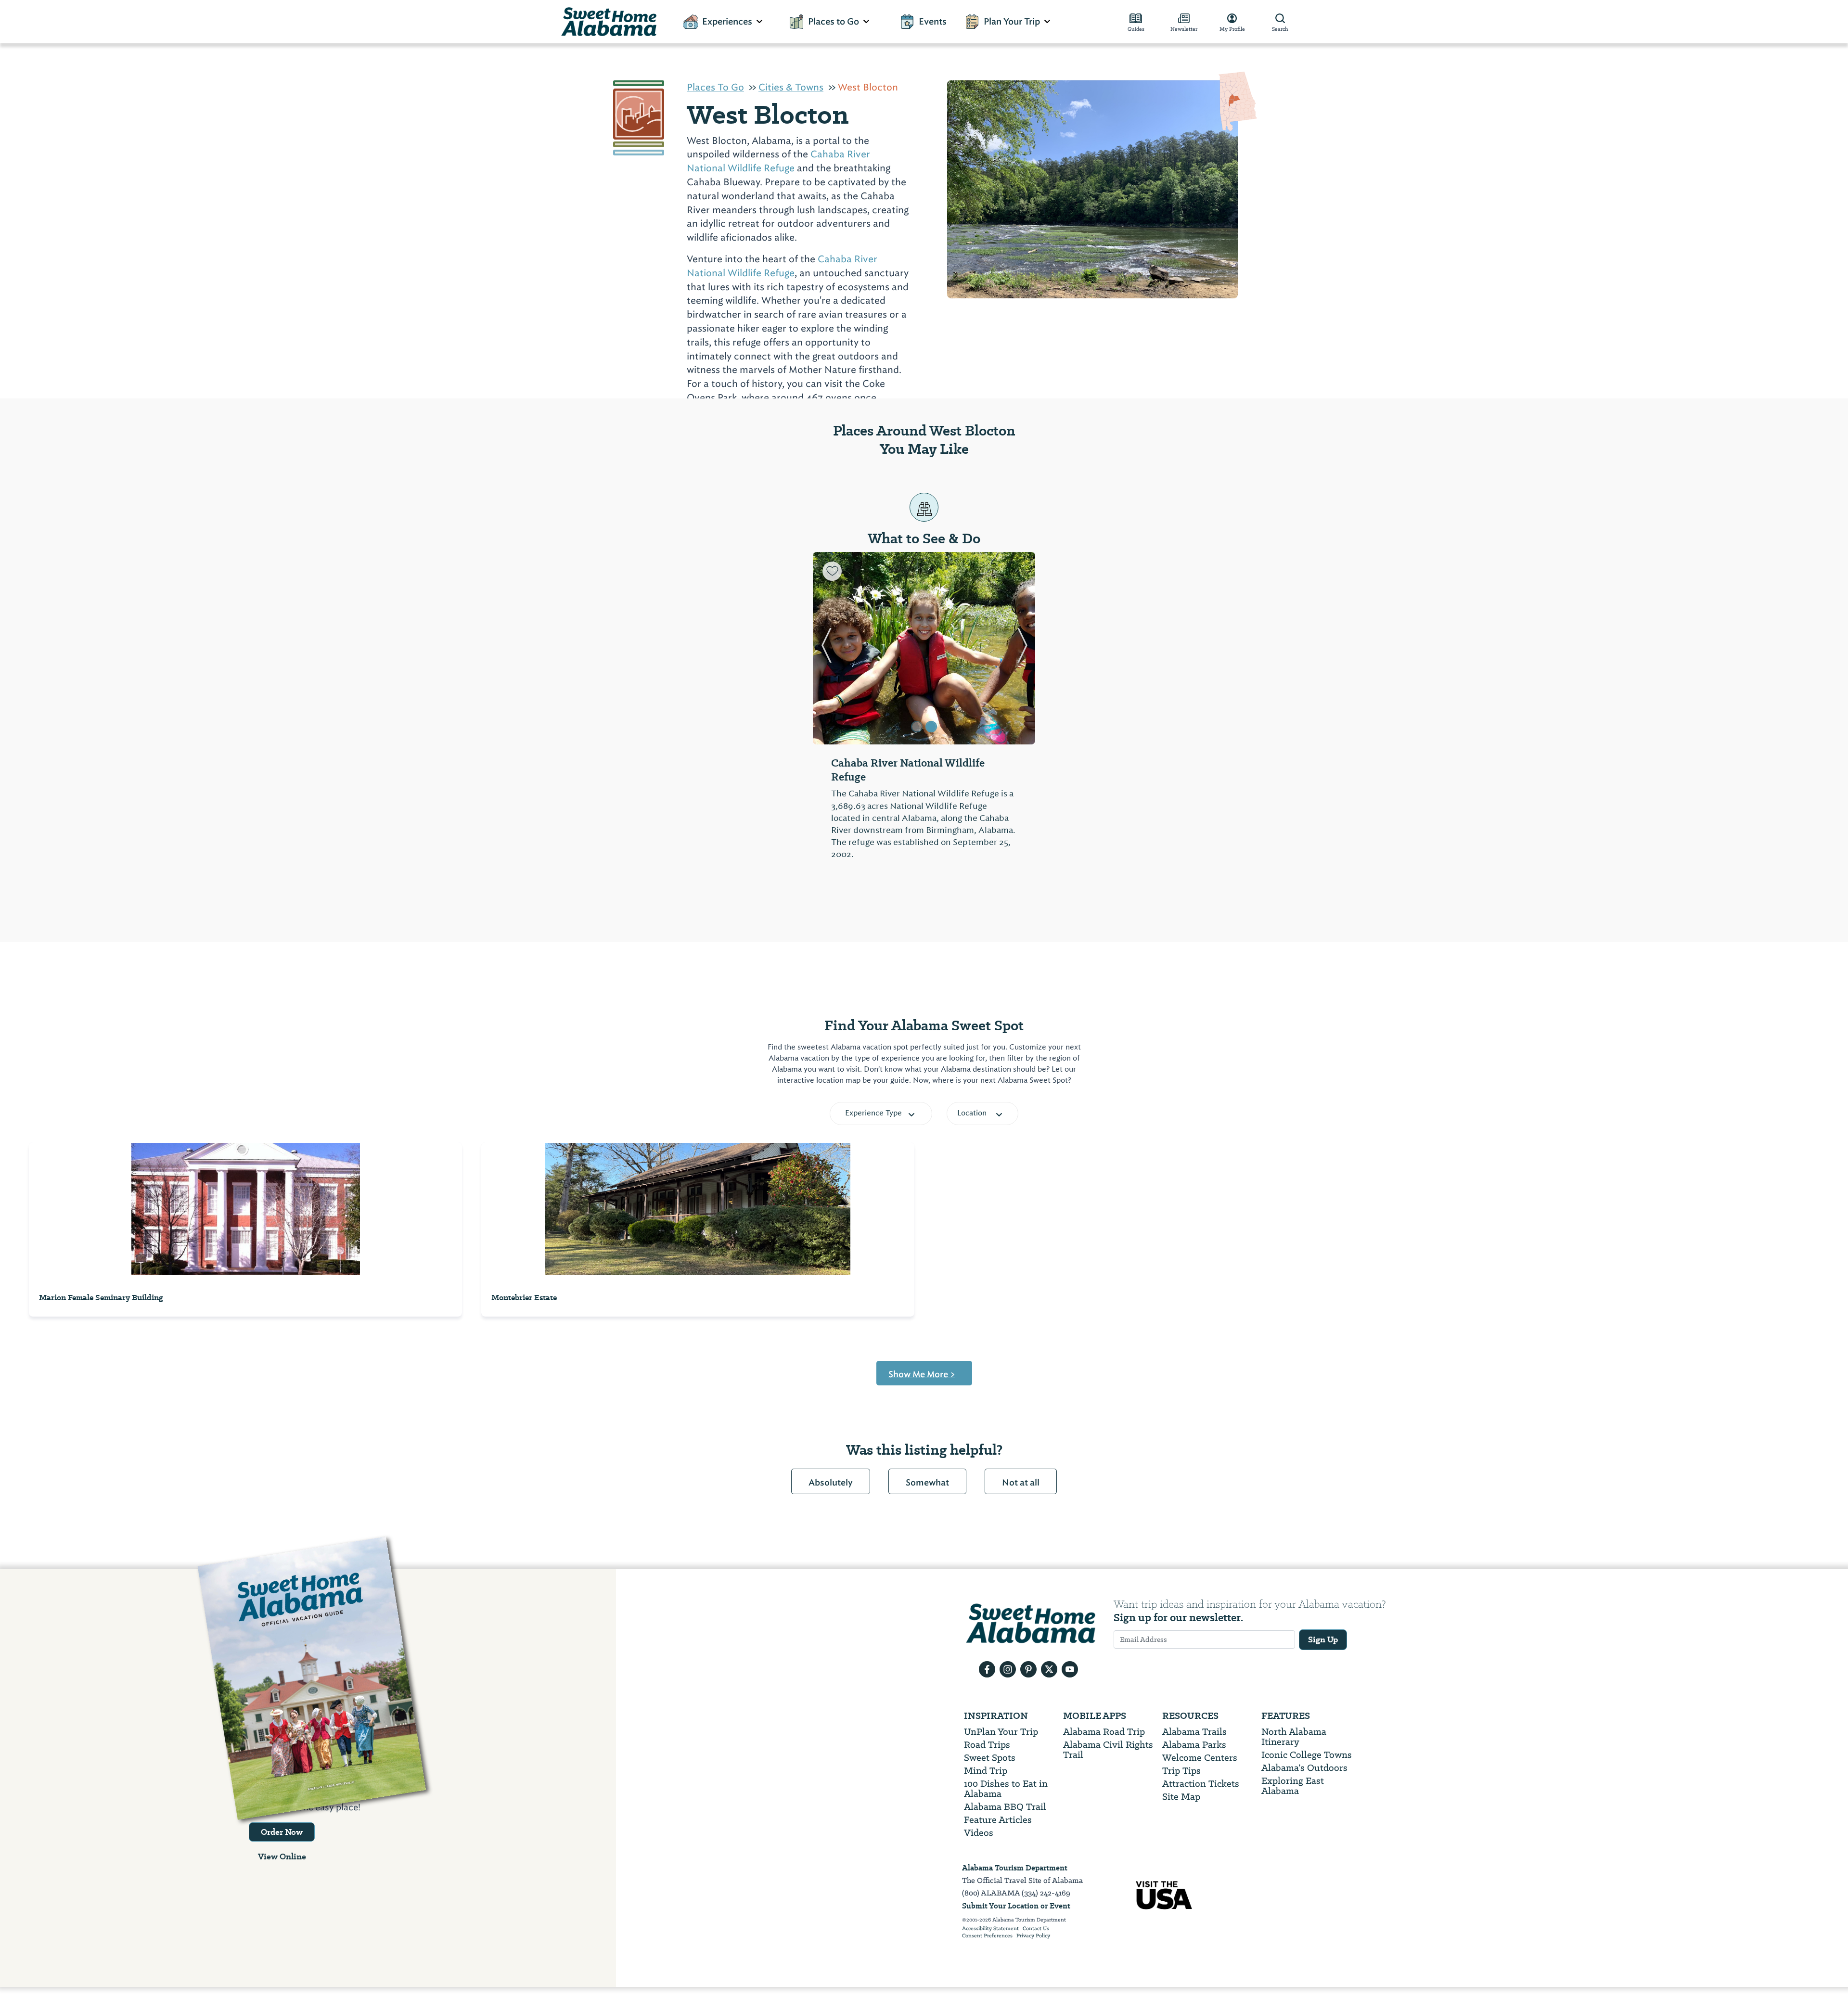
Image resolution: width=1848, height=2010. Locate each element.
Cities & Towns (791, 87)
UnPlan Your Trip (1001, 1732)
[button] (826, 648)
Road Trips (987, 1745)
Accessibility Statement (990, 1929)
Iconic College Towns (1307, 1755)
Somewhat (927, 1483)
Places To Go (715, 87)
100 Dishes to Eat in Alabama (1006, 1789)
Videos (979, 1833)
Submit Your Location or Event (1016, 1906)
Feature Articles (998, 1820)
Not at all (1021, 1483)
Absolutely (831, 1483)
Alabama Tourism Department (1015, 1868)
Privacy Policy (1033, 1936)
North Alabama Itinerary (1294, 1737)
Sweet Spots (990, 1758)
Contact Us (1036, 1929)
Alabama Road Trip (1104, 1732)
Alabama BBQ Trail (1005, 1807)
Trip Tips (1181, 1771)
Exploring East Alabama (1293, 1786)
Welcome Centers (1200, 1758)
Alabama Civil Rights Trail (1108, 1750)
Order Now (282, 1832)
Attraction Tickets (1201, 1784)
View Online (282, 1856)
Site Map (1181, 1797)
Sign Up (1323, 1639)
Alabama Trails (1194, 1732)
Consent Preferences (987, 1936)
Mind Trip (986, 1771)
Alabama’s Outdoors (1304, 1768)
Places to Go (834, 22)
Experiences (727, 22)
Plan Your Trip (1012, 22)
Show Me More (922, 1374)
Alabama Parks (1194, 1745)
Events (933, 22)
